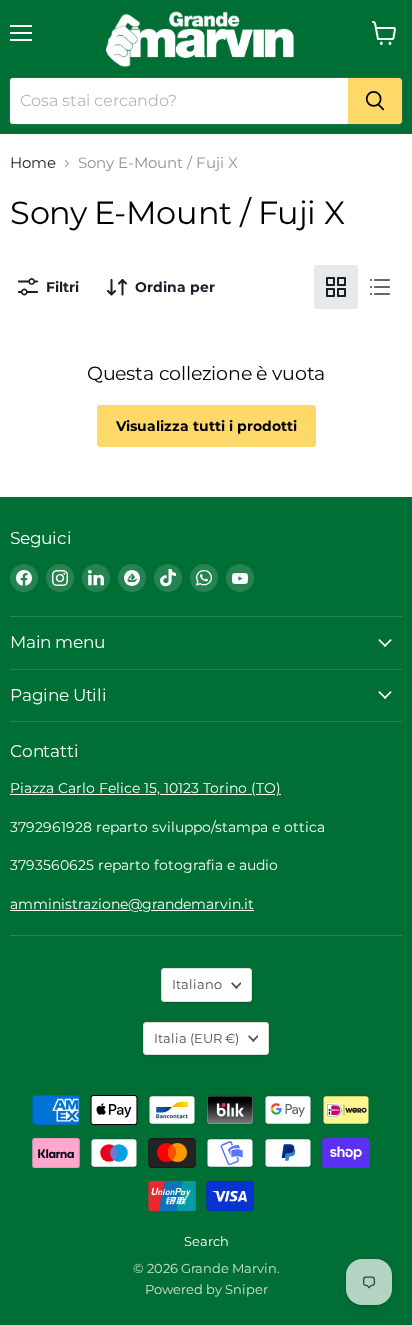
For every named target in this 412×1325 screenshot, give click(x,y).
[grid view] (336, 287)
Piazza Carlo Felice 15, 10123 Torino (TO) (145, 788)
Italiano (197, 984)
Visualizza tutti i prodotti (206, 426)
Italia (196, 1038)
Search (206, 1241)
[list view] (380, 287)
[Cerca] (375, 101)
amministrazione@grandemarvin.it (132, 904)
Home (33, 162)
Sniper (246, 1289)
